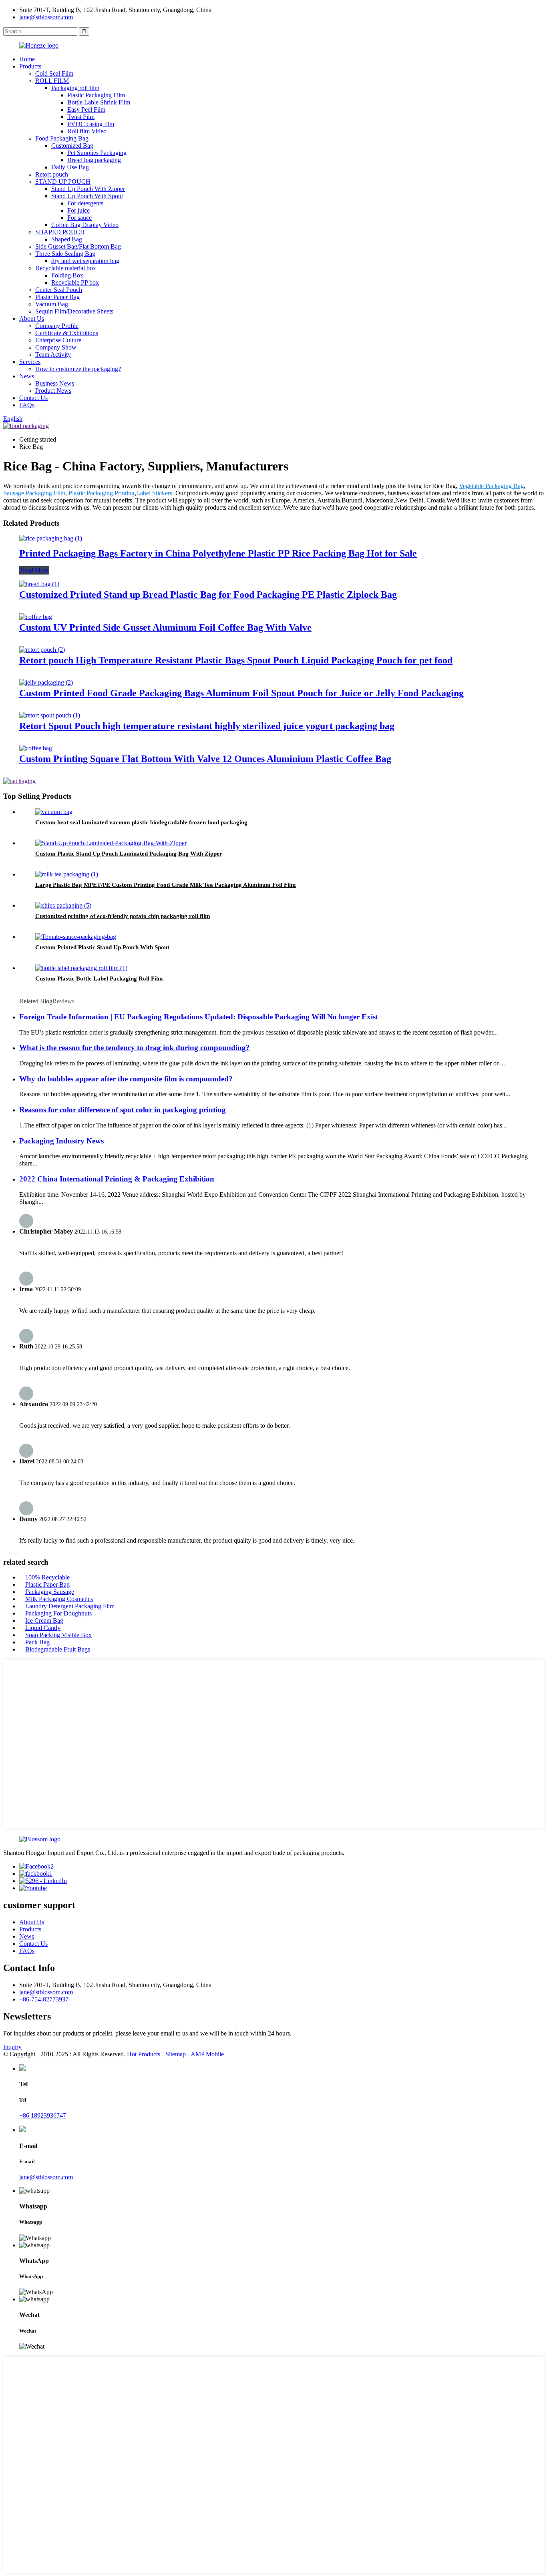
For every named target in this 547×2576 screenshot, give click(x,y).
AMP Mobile (207, 2054)
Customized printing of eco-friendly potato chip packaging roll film (123, 916)
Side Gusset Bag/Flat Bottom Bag (78, 246)
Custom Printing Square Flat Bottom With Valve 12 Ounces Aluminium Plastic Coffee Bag (205, 759)
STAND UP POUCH (63, 182)
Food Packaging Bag (62, 138)
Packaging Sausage (50, 1592)
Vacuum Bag (52, 304)
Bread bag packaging (94, 160)
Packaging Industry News (61, 1141)
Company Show (56, 347)
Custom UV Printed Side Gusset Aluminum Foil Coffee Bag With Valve (165, 627)
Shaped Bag (67, 239)
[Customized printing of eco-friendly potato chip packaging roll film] (63, 905)
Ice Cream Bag (44, 1621)
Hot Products (144, 2054)
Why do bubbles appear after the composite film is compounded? (126, 1079)
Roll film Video (87, 131)
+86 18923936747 (43, 2115)
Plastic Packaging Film (96, 95)
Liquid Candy (43, 1628)
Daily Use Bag (70, 167)
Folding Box (67, 275)
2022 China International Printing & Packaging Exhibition (117, 1179)
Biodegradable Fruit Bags (58, 1649)
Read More (34, 570)
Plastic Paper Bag (57, 297)
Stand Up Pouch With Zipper (88, 189)
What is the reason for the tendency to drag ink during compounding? (135, 1048)
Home (27, 59)
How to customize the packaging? (78, 369)
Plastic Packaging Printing (102, 493)
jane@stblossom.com (46, 17)
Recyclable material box (66, 268)
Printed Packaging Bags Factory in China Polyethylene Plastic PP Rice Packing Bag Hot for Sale (218, 553)
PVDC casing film (91, 124)
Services (30, 362)
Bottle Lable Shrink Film (99, 102)
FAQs (27, 405)
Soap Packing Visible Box (58, 1635)
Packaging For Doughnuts (58, 1613)
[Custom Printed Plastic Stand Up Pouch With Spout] (76, 937)
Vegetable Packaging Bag (491, 486)
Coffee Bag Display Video (85, 225)
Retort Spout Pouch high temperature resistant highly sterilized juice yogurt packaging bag (207, 726)
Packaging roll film (75, 88)
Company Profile (57, 326)
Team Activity (53, 355)
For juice (78, 210)
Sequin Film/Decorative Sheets (74, 311)
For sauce (79, 218)
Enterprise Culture (58, 340)
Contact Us (33, 398)
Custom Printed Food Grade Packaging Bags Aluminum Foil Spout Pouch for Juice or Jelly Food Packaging (241, 693)
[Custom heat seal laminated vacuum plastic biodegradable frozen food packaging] (54, 812)
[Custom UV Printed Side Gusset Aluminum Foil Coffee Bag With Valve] (36, 617)
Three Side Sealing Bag (65, 254)
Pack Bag (37, 1642)
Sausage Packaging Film (34, 493)
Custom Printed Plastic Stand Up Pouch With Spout (102, 947)
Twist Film (81, 117)
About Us (32, 318)
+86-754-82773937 (44, 1999)
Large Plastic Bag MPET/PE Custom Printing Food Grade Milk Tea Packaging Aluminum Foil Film (166, 885)
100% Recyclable (47, 1577)
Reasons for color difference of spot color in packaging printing (123, 1110)
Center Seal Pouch (59, 290)
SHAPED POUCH (60, 232)
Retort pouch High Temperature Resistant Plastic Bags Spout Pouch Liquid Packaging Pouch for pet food (236, 660)
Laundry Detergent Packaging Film (70, 1606)
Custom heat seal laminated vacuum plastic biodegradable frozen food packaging (141, 822)
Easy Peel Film (86, 110)
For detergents (85, 203)
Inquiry (12, 2047)
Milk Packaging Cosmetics (59, 1599)
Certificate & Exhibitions (67, 333)
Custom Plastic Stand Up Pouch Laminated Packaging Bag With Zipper (129, 854)
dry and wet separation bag (85, 261)
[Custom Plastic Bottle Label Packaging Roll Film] (81, 968)
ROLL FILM (52, 81)
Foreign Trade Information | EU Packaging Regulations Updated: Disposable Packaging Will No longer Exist (199, 1017)
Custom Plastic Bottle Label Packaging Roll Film (99, 979)
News (27, 376)
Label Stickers (154, 493)
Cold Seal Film (54, 73)
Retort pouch (52, 174)
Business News (55, 383)
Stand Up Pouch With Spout (87, 196)
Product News (53, 391)
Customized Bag (72, 146)
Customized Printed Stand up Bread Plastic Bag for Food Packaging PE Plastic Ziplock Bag (208, 595)
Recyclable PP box (75, 282)
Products (30, 66)
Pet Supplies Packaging (97, 153)
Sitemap (176, 2054)
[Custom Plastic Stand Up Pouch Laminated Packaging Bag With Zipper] (111, 843)
